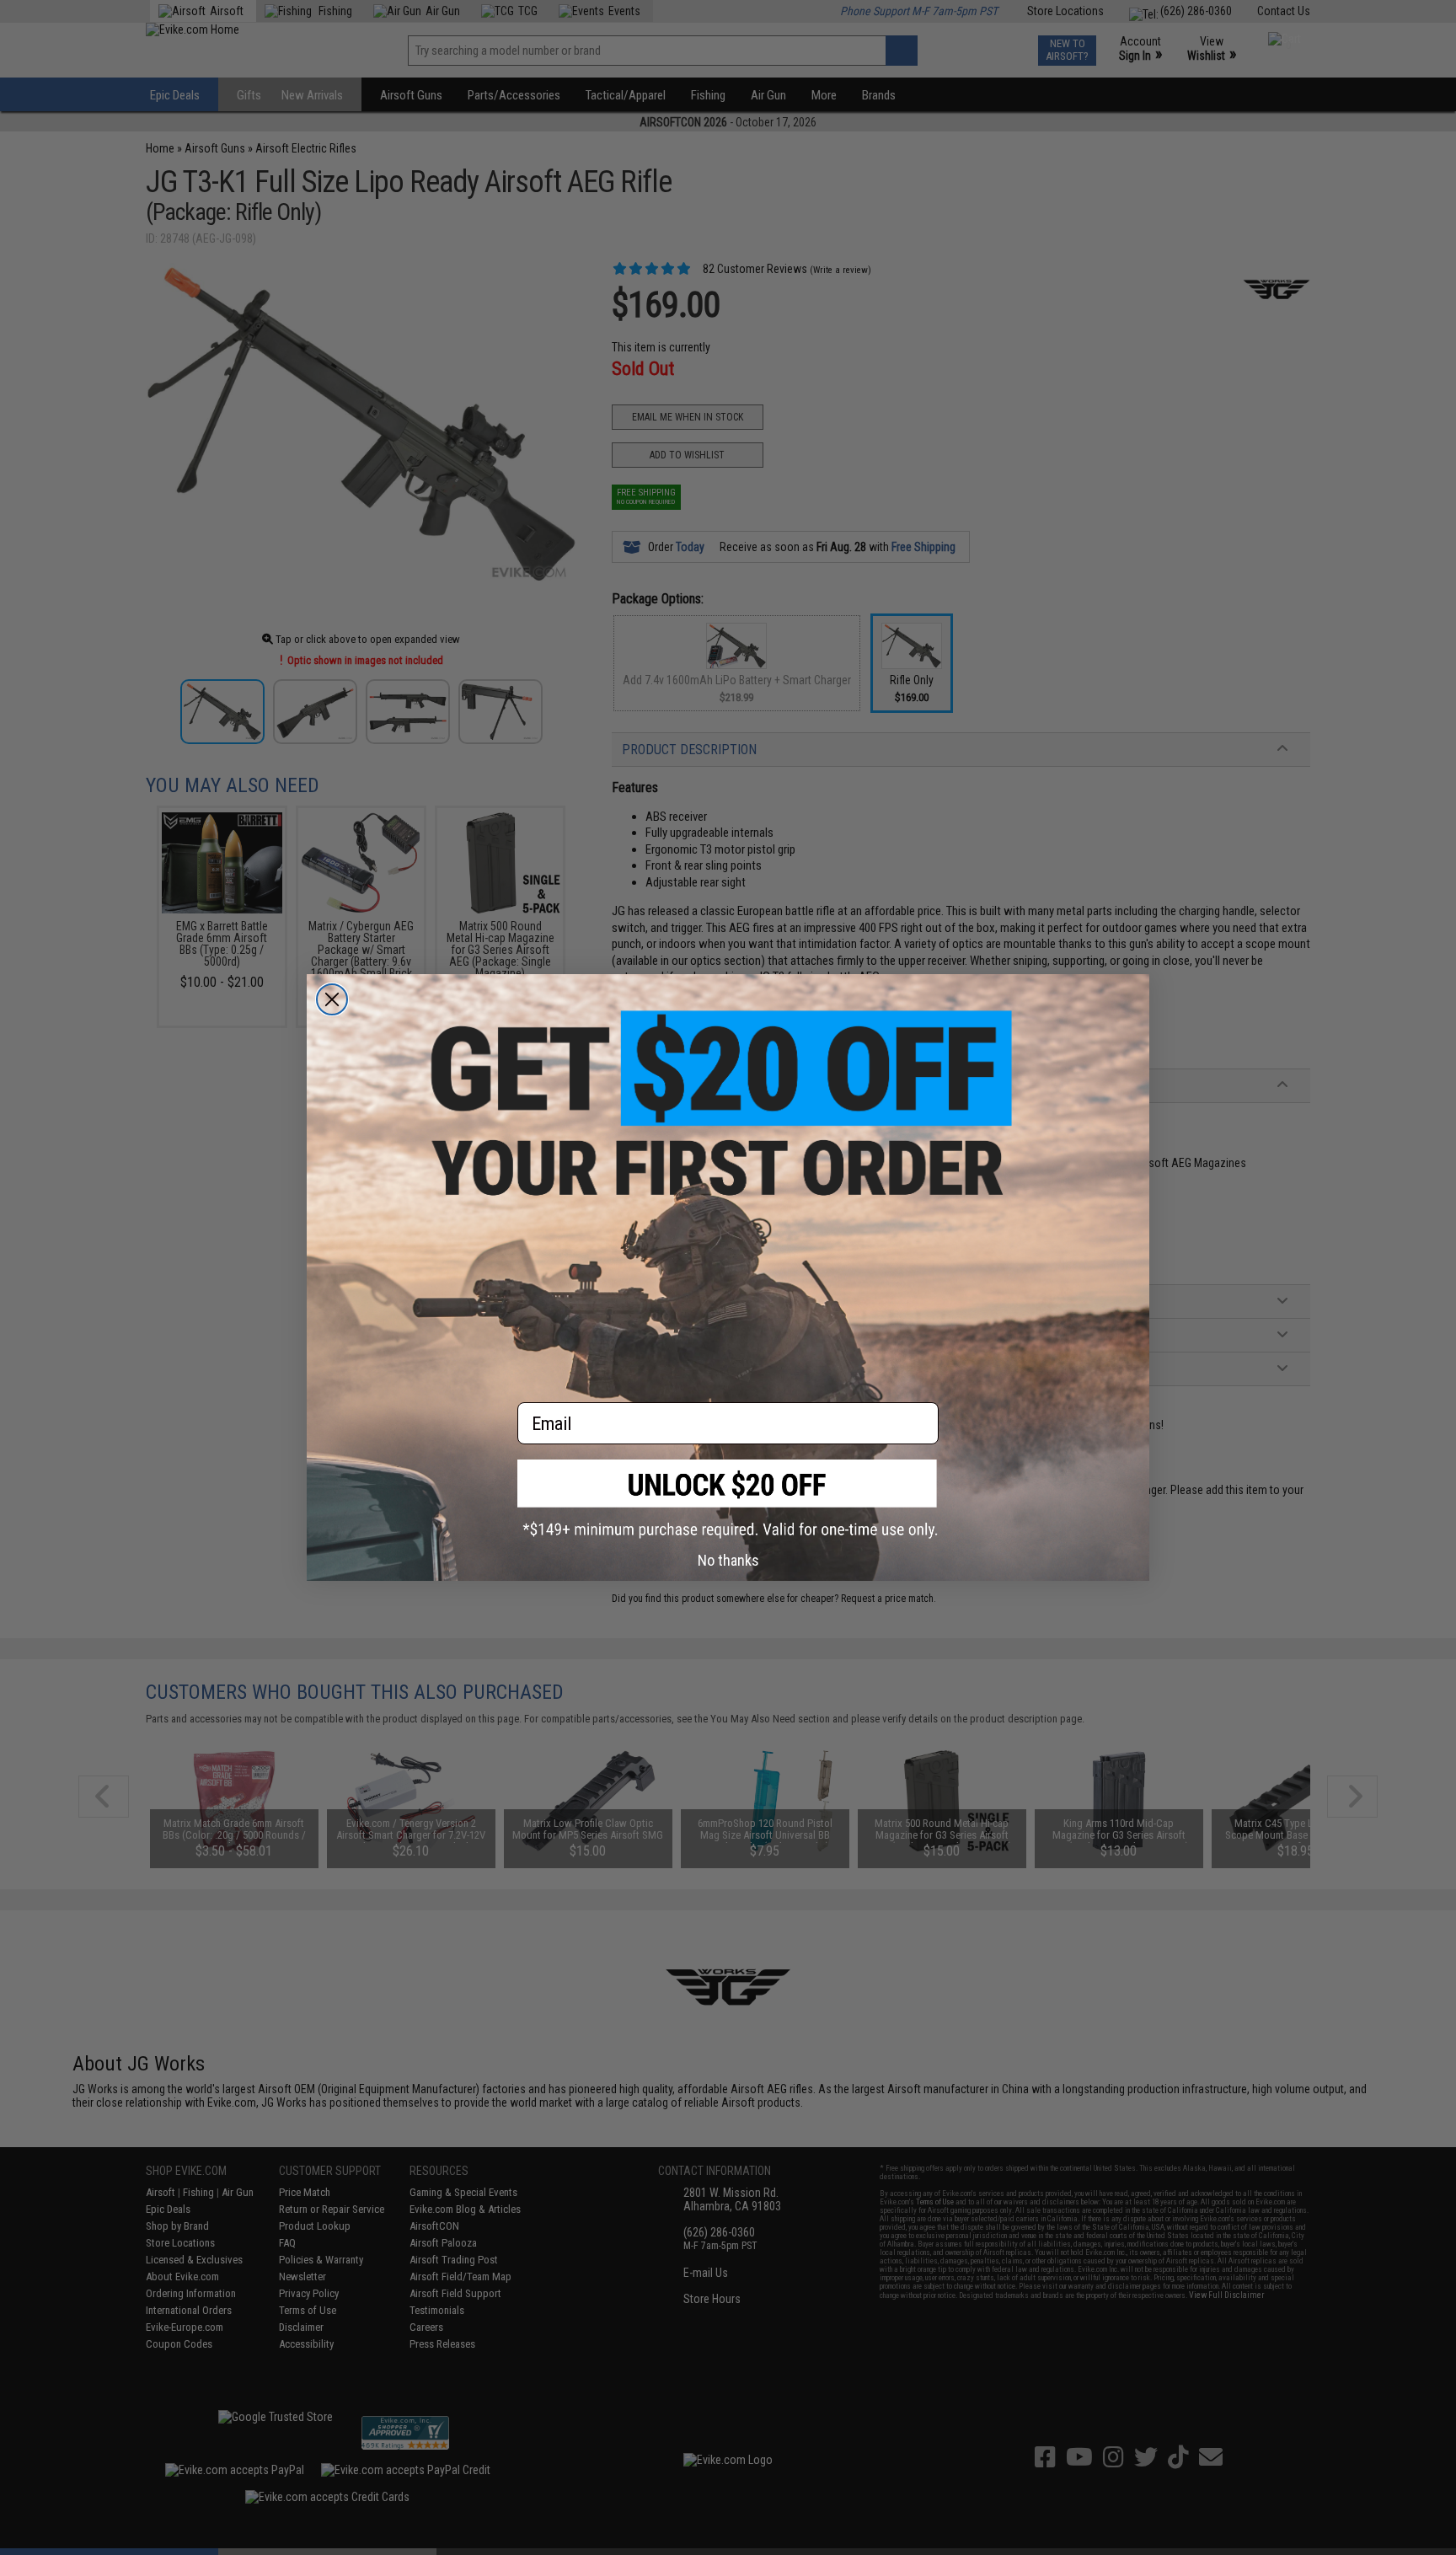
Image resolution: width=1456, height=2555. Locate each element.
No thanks (728, 1560)
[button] (728, 1499)
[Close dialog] (332, 999)
